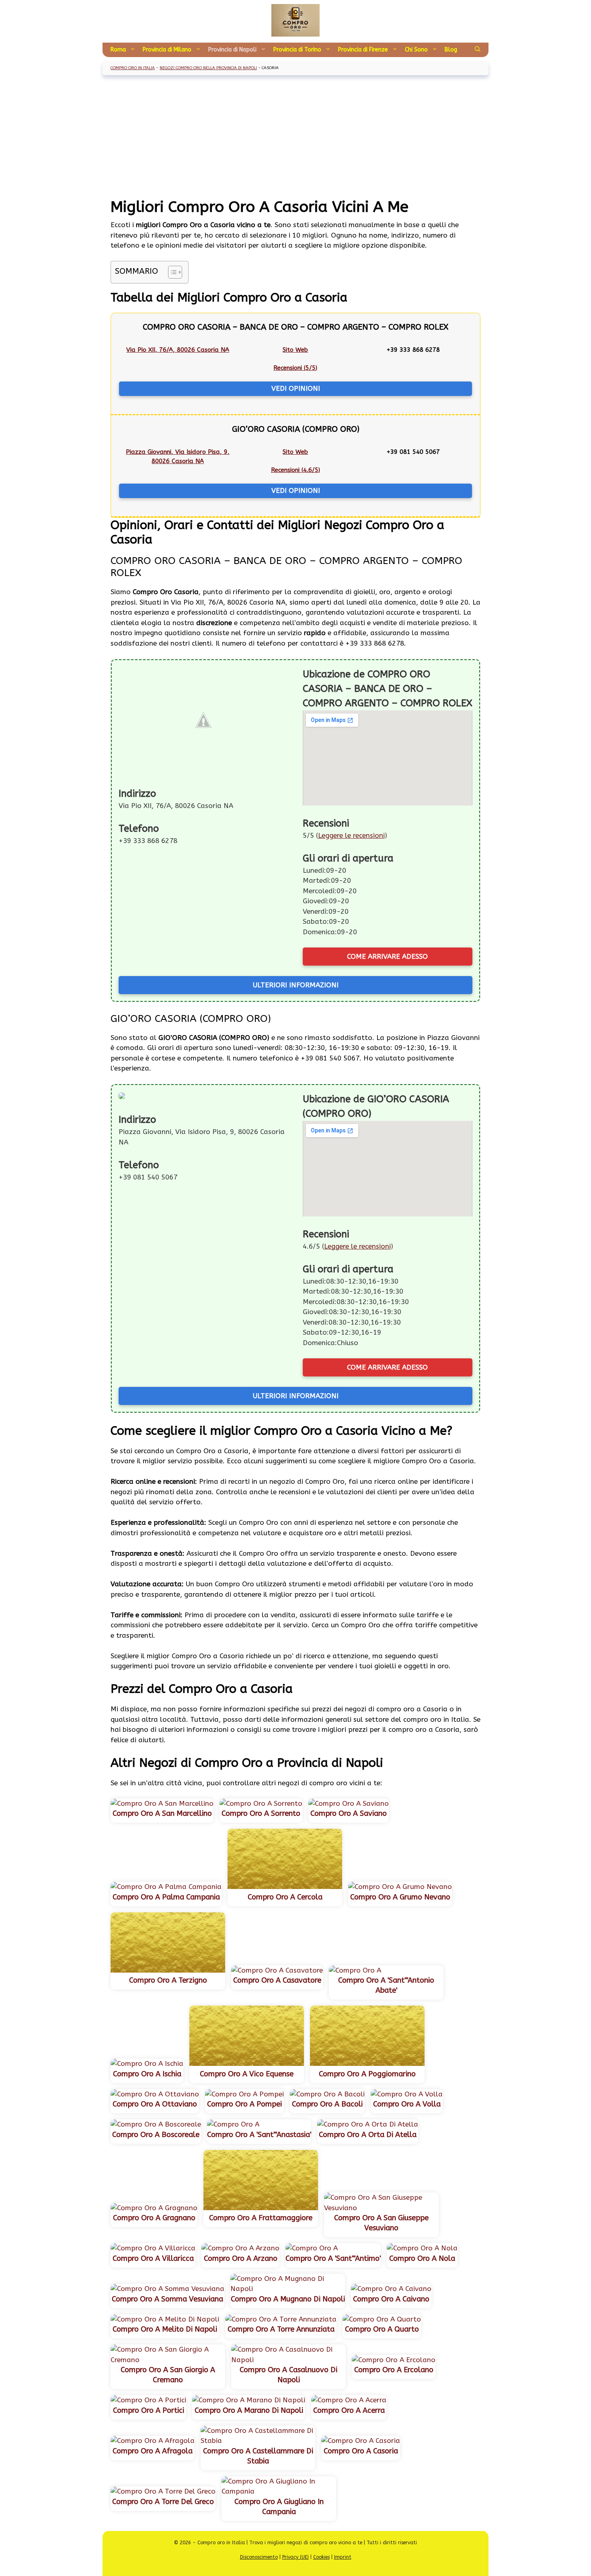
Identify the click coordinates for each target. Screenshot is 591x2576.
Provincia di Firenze (363, 50)
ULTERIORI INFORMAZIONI (296, 985)
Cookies (321, 2557)
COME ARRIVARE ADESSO (387, 956)
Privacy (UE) (295, 2557)
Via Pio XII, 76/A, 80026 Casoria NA (178, 350)
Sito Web (295, 350)
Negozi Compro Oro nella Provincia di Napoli (208, 68)
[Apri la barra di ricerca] (478, 50)
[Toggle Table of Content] (171, 272)
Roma (118, 50)
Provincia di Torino (297, 50)
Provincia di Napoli (232, 50)
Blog (451, 50)
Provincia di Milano (167, 50)
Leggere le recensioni (351, 835)
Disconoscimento (259, 2557)
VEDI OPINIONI (296, 388)
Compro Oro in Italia (133, 68)
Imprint (343, 2557)
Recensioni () (295, 368)
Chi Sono (416, 50)
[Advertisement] (295, 137)
